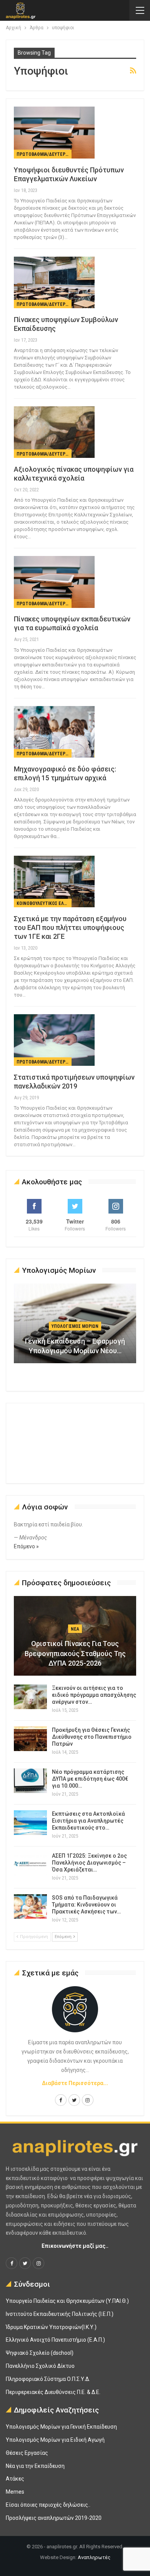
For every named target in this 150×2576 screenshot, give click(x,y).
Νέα (75, 1629)
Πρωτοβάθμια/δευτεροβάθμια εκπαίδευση (44, 154)
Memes (15, 2492)
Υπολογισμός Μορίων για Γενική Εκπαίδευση (61, 2427)
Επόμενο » (26, 1546)
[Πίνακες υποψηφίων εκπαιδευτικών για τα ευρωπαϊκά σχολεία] (54, 582)
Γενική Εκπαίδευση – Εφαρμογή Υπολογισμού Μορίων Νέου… (75, 1346)
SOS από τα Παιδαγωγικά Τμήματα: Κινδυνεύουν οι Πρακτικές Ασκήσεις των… (86, 1905)
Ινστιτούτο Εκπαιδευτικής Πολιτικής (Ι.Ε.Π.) (60, 2314)
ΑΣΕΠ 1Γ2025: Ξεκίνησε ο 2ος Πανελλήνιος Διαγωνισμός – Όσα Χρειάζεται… (89, 1863)
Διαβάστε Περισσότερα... (75, 2083)
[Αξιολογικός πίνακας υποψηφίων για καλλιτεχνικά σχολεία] (54, 432)
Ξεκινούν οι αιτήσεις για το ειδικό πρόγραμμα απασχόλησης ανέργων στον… (94, 1695)
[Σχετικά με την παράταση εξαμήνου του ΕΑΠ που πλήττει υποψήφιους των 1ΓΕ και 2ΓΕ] (54, 881)
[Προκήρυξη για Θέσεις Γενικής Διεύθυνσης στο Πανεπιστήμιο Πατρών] (30, 1739)
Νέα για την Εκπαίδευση (35, 2466)
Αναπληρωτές (94, 2557)
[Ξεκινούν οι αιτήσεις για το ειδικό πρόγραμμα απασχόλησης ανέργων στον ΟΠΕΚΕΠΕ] (30, 1697)
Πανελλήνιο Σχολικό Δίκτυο (40, 2366)
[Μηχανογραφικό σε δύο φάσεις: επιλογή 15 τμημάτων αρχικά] (54, 732)
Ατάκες (15, 2479)
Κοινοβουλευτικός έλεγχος (44, 903)
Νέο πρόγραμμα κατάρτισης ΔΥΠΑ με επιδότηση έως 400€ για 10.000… (90, 1779)
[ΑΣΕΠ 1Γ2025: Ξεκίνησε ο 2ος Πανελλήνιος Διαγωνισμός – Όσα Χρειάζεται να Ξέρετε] (30, 1865)
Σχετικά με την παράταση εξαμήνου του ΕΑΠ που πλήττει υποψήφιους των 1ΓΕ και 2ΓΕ (70, 927)
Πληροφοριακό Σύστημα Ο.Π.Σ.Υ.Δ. (48, 2379)
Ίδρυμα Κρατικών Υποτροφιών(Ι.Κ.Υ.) (51, 2327)
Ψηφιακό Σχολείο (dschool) (40, 2353)
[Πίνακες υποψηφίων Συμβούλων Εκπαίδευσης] (54, 282)
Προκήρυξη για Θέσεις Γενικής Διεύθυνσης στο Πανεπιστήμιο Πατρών (92, 1737)
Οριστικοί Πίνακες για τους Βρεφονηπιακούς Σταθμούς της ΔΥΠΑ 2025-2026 (75, 1653)
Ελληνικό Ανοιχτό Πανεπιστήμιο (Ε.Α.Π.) (55, 2340)
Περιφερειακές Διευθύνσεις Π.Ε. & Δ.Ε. (53, 2392)
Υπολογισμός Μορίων (75, 1326)
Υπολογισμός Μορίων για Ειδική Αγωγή (55, 2440)
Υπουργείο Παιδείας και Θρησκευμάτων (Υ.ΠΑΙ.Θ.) (67, 2301)
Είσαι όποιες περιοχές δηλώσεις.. (48, 2505)
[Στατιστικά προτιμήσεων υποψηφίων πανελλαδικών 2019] (54, 1040)
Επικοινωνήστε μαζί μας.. (75, 2246)
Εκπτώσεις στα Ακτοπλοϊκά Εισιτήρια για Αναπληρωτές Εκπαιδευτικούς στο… (88, 1821)
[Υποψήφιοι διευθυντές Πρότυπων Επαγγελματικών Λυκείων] (54, 132)
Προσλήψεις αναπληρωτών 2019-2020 (54, 2518)
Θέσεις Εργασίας (27, 2453)
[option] (75, 1327)
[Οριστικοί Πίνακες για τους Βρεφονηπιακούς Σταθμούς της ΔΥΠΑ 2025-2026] (75, 1636)
